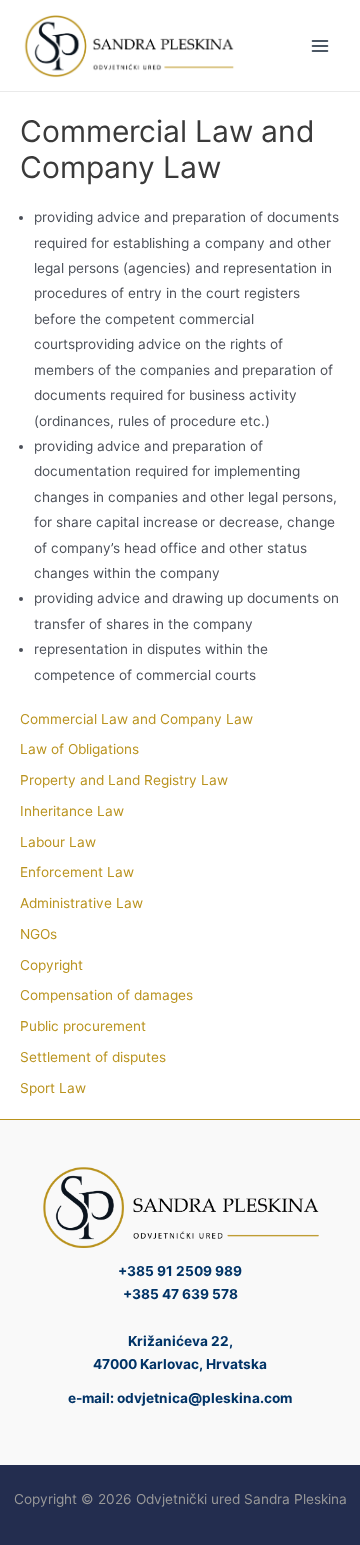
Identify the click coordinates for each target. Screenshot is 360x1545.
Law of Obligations (79, 749)
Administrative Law (81, 903)
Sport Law (53, 1088)
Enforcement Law (77, 872)
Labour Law (58, 842)
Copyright (51, 965)
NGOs (38, 934)
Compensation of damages (106, 995)
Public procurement (83, 1026)
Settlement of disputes (93, 1057)
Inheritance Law (72, 811)
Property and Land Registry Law (124, 780)
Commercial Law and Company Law (136, 719)
